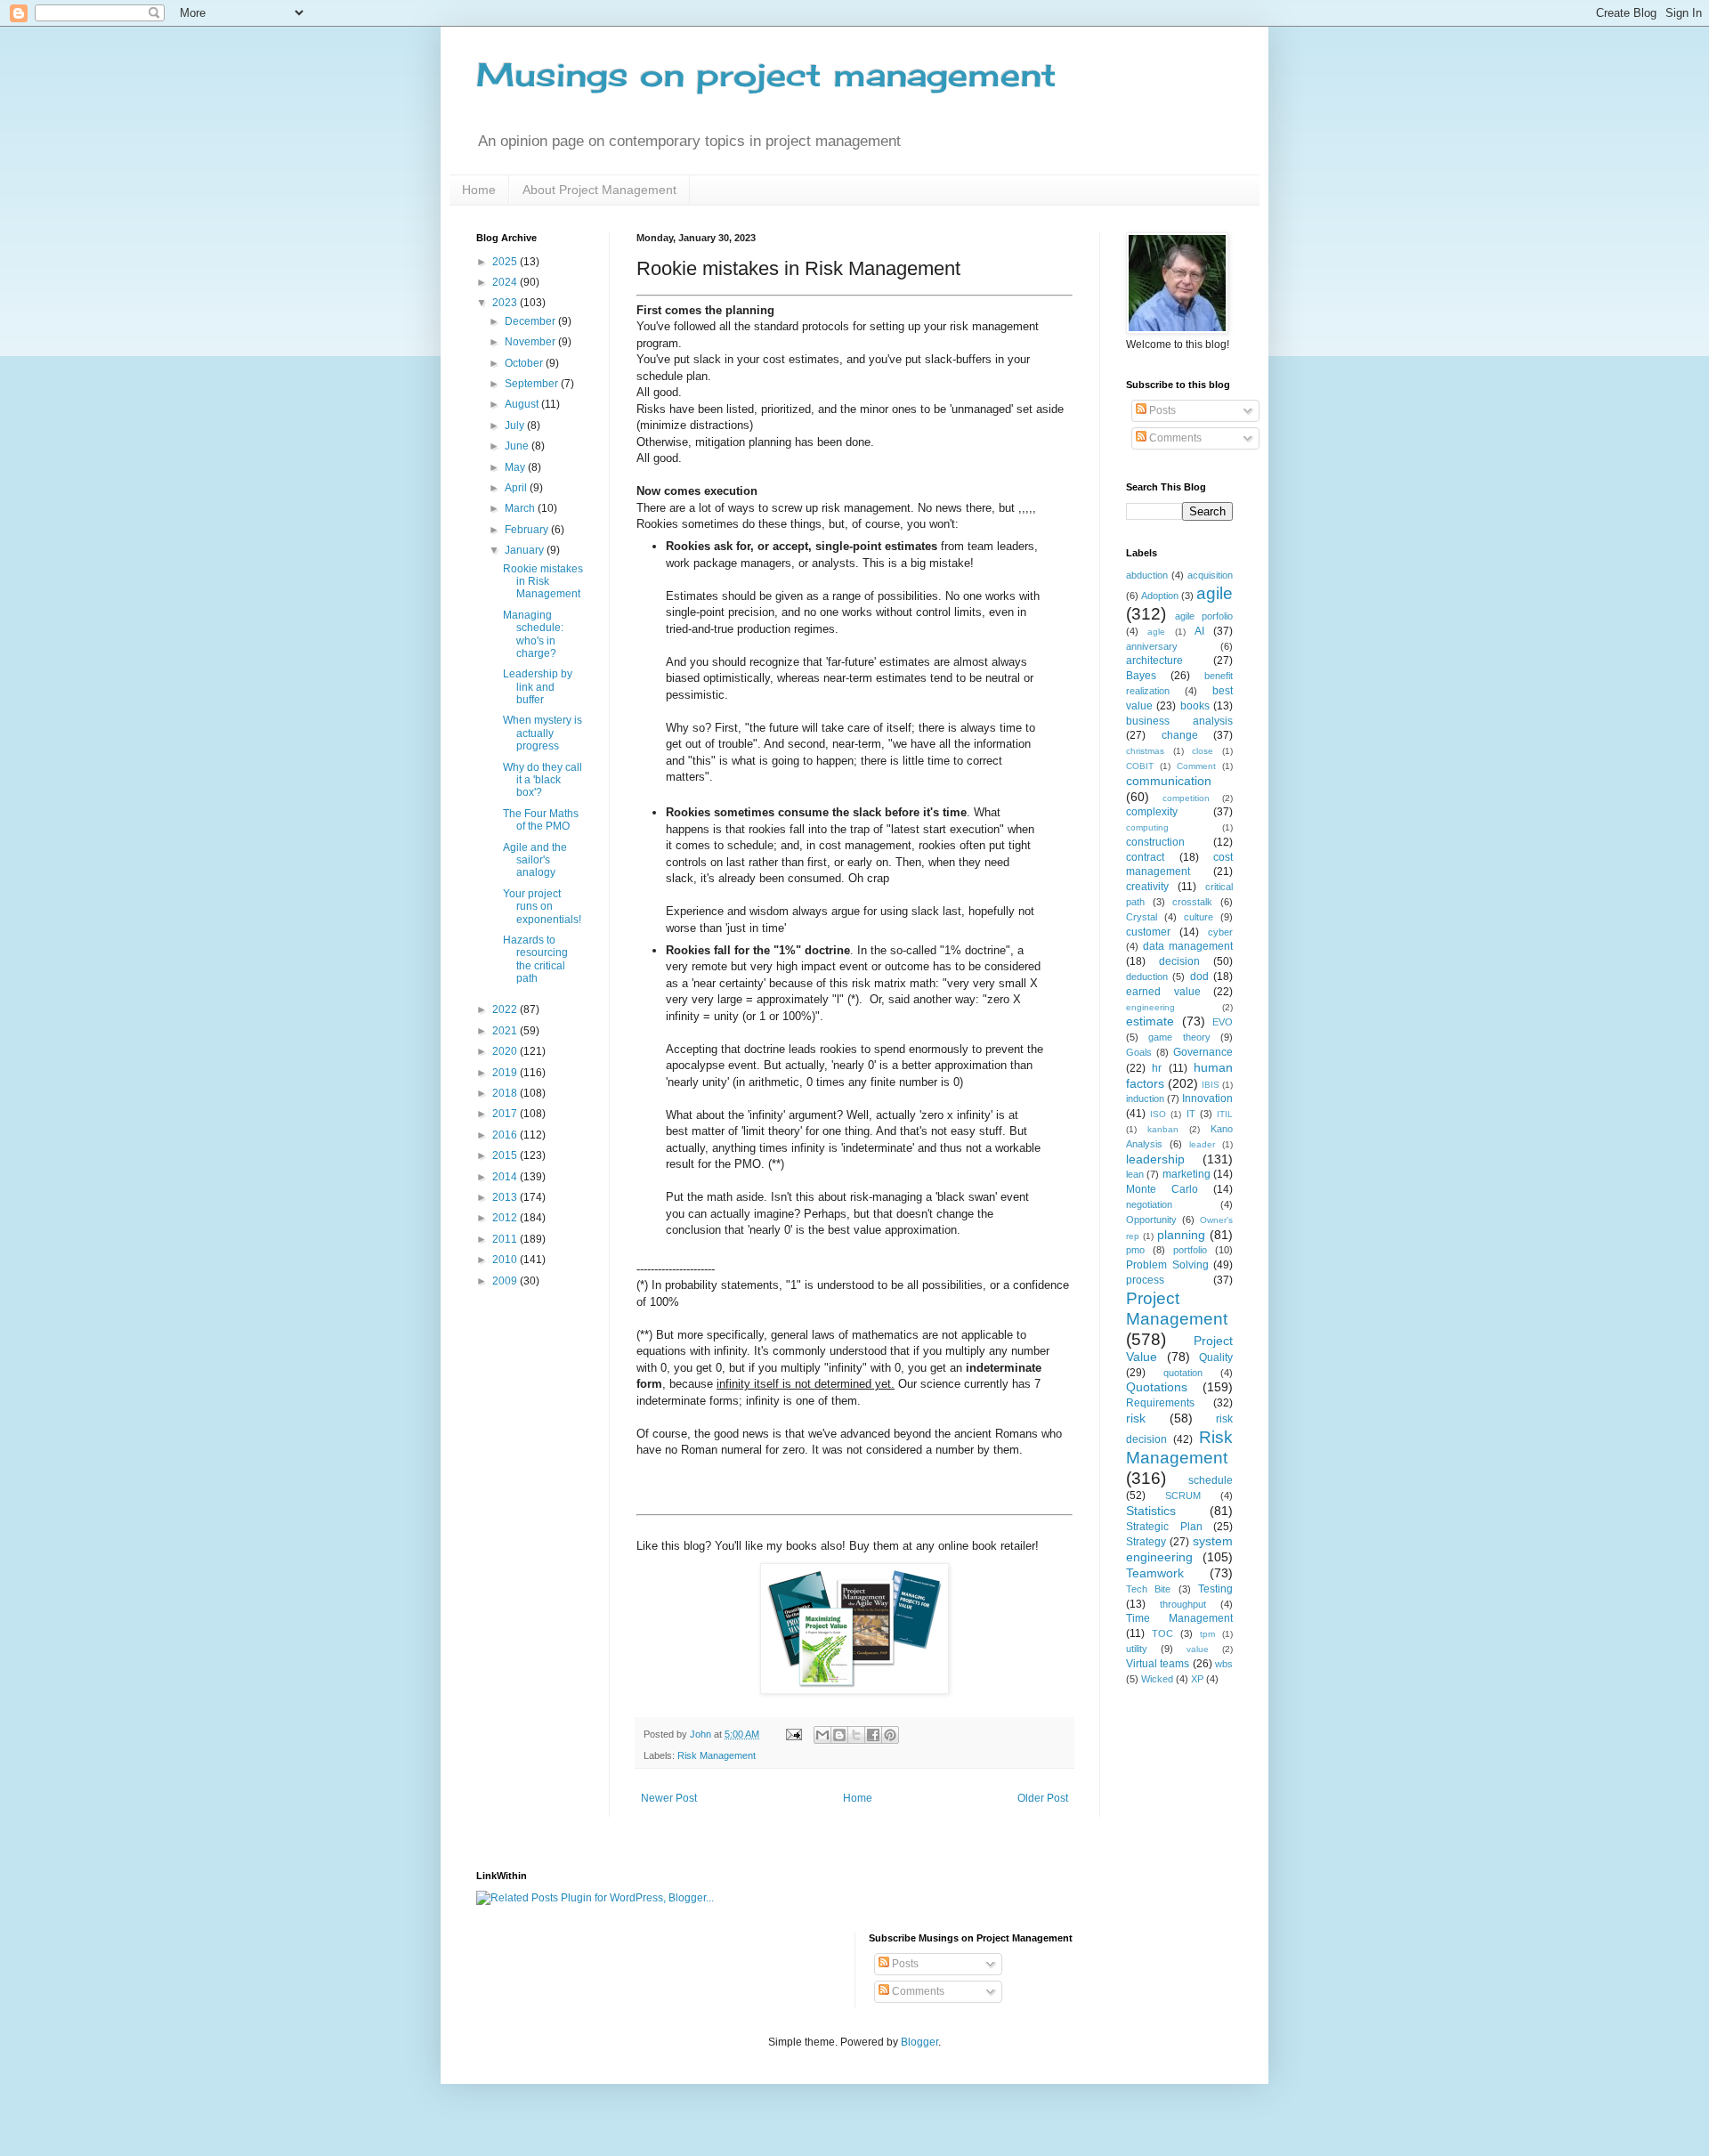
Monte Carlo (1162, 1189)
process (1145, 1280)
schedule (1211, 1480)
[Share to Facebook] (873, 1735)
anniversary (1152, 646)
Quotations (1157, 1387)
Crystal (1142, 917)
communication (1169, 781)
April (517, 488)
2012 (506, 1218)
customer (1148, 932)
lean (1135, 1174)
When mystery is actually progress (543, 733)
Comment (1196, 766)
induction (1145, 1098)
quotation (1183, 1373)
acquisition (1210, 575)
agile (1215, 593)
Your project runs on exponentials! (542, 907)
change (1180, 735)
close (1203, 751)
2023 (506, 303)
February (528, 530)
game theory (1179, 1037)
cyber (1220, 932)
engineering (1150, 1007)
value (1198, 1649)
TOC (1162, 1633)
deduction (1147, 977)
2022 (506, 1009)
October (525, 363)
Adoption (1160, 596)
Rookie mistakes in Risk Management (543, 582)
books (1195, 706)
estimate (1150, 1021)
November (531, 342)
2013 (506, 1197)
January (526, 550)
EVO (1223, 1022)
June (518, 446)
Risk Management (717, 1755)
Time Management (1179, 1618)
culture (1199, 917)
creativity (1147, 887)
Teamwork (1155, 1573)
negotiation (1149, 1204)
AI (1199, 631)
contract (1145, 857)
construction (1155, 842)
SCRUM (1183, 1495)
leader (1202, 1144)
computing (1147, 827)
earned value (1163, 992)
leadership (1155, 1159)
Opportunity (1151, 1220)
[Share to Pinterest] (890, 1735)
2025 (506, 262)
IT (1191, 1114)
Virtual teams (1158, 1664)
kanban (1163, 1129)
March (521, 508)
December (531, 321)
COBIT (1140, 766)
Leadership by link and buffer (538, 687)
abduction (1147, 575)
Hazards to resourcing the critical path (535, 959)
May (516, 467)
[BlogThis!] (839, 1735)
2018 (506, 1093)
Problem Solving (1167, 1265)
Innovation (1207, 1098)
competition (1186, 798)
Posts (1161, 410)
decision (1179, 961)
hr (1157, 1068)
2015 (506, 1155)
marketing (1187, 1174)
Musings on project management (766, 75)
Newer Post (669, 1798)
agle (1156, 632)
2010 (506, 1260)
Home (479, 190)
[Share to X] (856, 1735)
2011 (506, 1239)
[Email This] (822, 1735)
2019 (506, 1073)
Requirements (1160, 1403)
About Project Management (599, 190)
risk (1136, 1418)
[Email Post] (793, 1734)
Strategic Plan (1164, 1527)
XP (1197, 1679)
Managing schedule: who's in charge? (533, 634)
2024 (506, 282)
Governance (1203, 1052)
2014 (506, 1177)
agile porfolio (1204, 616)
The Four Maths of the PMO (541, 820)
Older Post (1043, 1798)
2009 (506, 1281)
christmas (1145, 751)
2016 (506, 1135)
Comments (1174, 438)
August (523, 404)
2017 (506, 1114)
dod (1199, 977)
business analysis (1179, 721)
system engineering (1179, 1549)
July (516, 426)
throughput (1183, 1604)
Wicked (1157, 1679)
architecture (1154, 661)
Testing (1215, 1589)
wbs (1224, 1664)
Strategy (1146, 1542)
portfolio (1190, 1250)
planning (1181, 1235)
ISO (1158, 1114)
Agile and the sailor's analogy (535, 860)
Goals (1139, 1052)
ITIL (1225, 1114)
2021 (506, 1031)
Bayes (1141, 676)
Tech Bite (1148, 1589)
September (533, 384)
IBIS (1211, 1085)
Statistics (1151, 1511)
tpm (1207, 1634)
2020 (506, 1051)
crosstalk (1192, 902)
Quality (1216, 1358)
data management (1188, 946)
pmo (1135, 1250)
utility (1137, 1649)
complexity (1152, 812)
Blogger (919, 2042)
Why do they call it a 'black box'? (543, 780)
